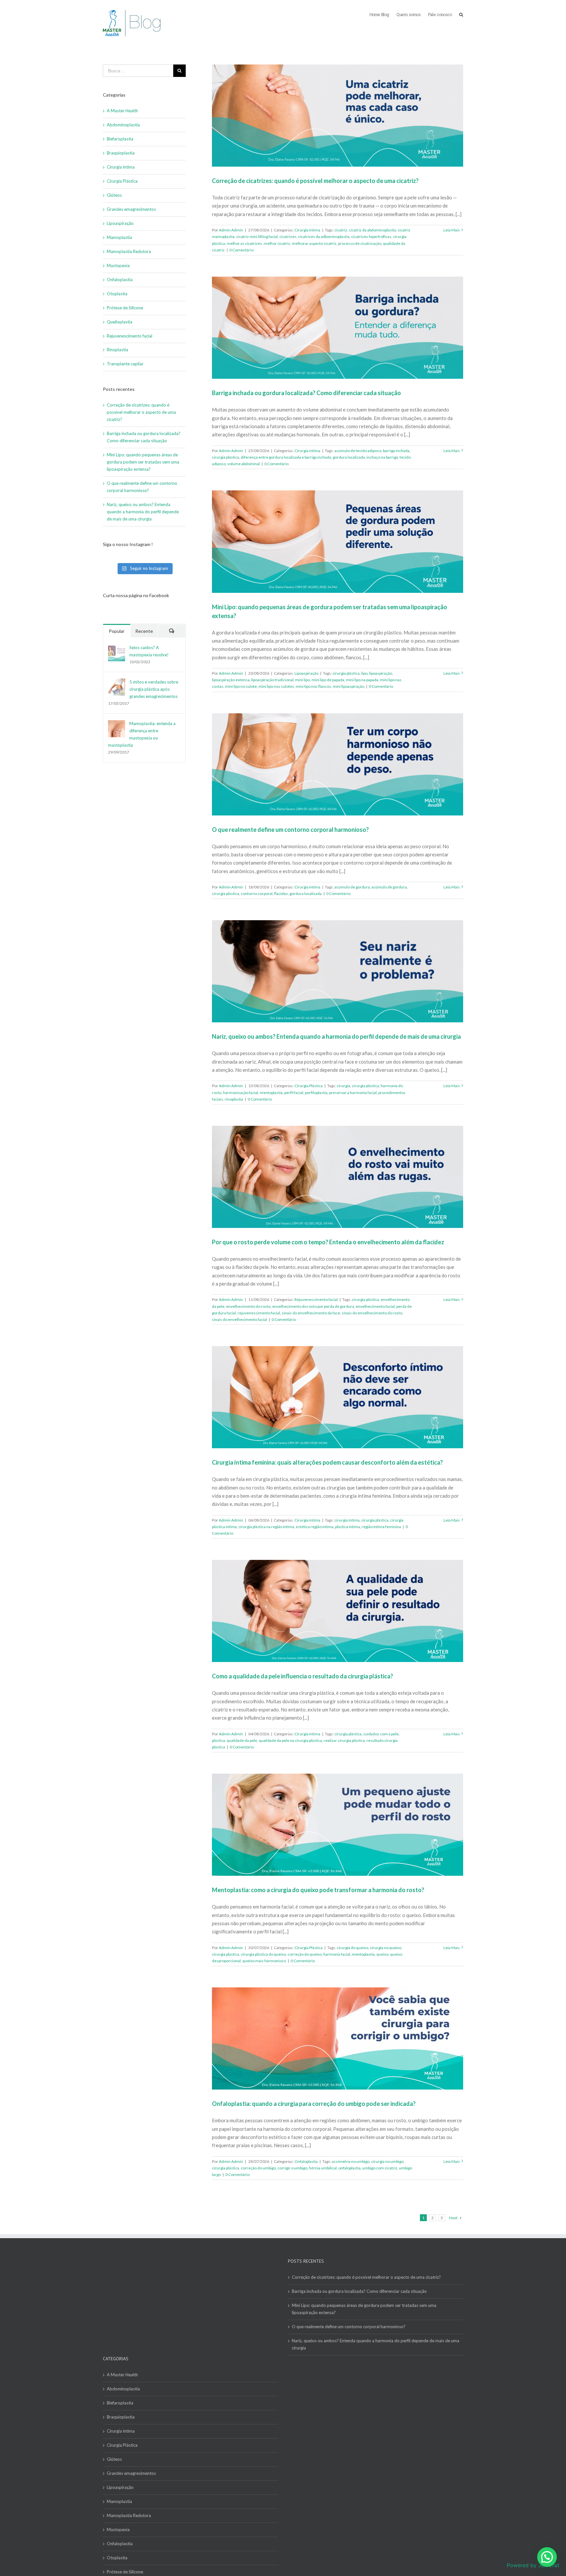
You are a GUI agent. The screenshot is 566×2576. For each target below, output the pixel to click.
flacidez (281, 894)
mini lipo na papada (362, 680)
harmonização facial (241, 1093)
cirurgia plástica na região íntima (266, 1527)
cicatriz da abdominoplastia (372, 230)
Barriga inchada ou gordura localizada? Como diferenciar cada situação (306, 393)
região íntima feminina (381, 1527)
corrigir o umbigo (292, 2168)
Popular (117, 631)
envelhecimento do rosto (248, 1306)
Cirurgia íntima (307, 230)
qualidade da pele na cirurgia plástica (290, 1740)
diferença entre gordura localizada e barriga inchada (286, 457)
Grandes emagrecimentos (131, 209)
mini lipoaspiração (349, 686)
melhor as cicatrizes (244, 243)
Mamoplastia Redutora (129, 251)
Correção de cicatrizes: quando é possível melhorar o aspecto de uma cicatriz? (316, 181)
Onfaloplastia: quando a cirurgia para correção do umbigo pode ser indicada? (314, 2104)
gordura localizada (349, 457)
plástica (218, 1740)
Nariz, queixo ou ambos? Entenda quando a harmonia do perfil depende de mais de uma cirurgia (336, 1036)
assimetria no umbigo (351, 2161)
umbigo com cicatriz (380, 2168)
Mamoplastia (119, 237)
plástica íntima (348, 1527)
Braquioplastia (121, 153)
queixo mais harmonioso (264, 1961)
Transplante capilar (125, 364)
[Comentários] (172, 631)
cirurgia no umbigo (387, 2161)
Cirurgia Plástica (309, 1086)
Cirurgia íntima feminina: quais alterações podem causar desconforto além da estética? (327, 1462)
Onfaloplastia (306, 2161)
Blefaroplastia (120, 139)
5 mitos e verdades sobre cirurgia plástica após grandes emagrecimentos (154, 689)
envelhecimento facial (375, 1306)
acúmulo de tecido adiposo (358, 451)
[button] (547, 2557)
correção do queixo (305, 1954)
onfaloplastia (349, 2168)
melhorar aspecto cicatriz (314, 243)
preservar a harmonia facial (353, 1093)
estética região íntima (315, 1527)
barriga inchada (396, 451)
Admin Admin (231, 230)
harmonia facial (337, 1954)
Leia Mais (452, 230)
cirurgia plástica (226, 457)
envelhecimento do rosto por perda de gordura (313, 1306)
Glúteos (114, 195)
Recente (144, 631)
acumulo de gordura (352, 887)
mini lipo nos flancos (313, 686)
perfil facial (294, 1093)
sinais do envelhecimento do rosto (372, 1313)
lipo (364, 673)
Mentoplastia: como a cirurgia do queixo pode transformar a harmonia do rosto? (318, 1890)
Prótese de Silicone (125, 308)
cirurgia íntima (347, 1520)
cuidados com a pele (381, 1734)
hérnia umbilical (323, 2168)
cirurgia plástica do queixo (263, 1954)
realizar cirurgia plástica (344, 1740)
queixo (382, 1954)
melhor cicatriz (277, 243)
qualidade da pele (242, 1740)
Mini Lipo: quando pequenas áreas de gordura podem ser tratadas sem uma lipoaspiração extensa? (143, 462)
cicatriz (341, 230)
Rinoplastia (117, 350)
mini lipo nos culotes (276, 686)
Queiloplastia (120, 322)
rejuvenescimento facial (259, 1313)
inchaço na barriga (382, 457)
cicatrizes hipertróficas (371, 237)
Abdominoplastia (123, 125)
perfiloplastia (316, 1093)
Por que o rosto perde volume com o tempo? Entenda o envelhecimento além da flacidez (329, 1242)
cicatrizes (288, 237)
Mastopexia (118, 265)
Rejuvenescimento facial (316, 1299)
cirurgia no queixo (386, 1948)
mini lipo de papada (328, 680)
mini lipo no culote (241, 686)
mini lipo (302, 680)
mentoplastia (271, 1093)
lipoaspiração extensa (231, 680)
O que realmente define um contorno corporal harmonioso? (291, 830)
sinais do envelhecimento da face (311, 1313)
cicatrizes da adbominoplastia (324, 237)
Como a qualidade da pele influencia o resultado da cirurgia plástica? (303, 1676)
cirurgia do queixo (352, 1948)
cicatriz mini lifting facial (257, 237)
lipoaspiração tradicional (272, 680)
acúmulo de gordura (389, 887)
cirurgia (343, 1086)
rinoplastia (234, 1099)
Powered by (533, 2565)
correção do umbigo (258, 2168)
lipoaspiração (381, 673)
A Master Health (122, 111)
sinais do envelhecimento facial (239, 1319)
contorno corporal (257, 894)
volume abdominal (244, 464)
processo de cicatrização (360, 243)
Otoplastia (117, 294)
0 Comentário (241, 250)
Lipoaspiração (306, 673)
